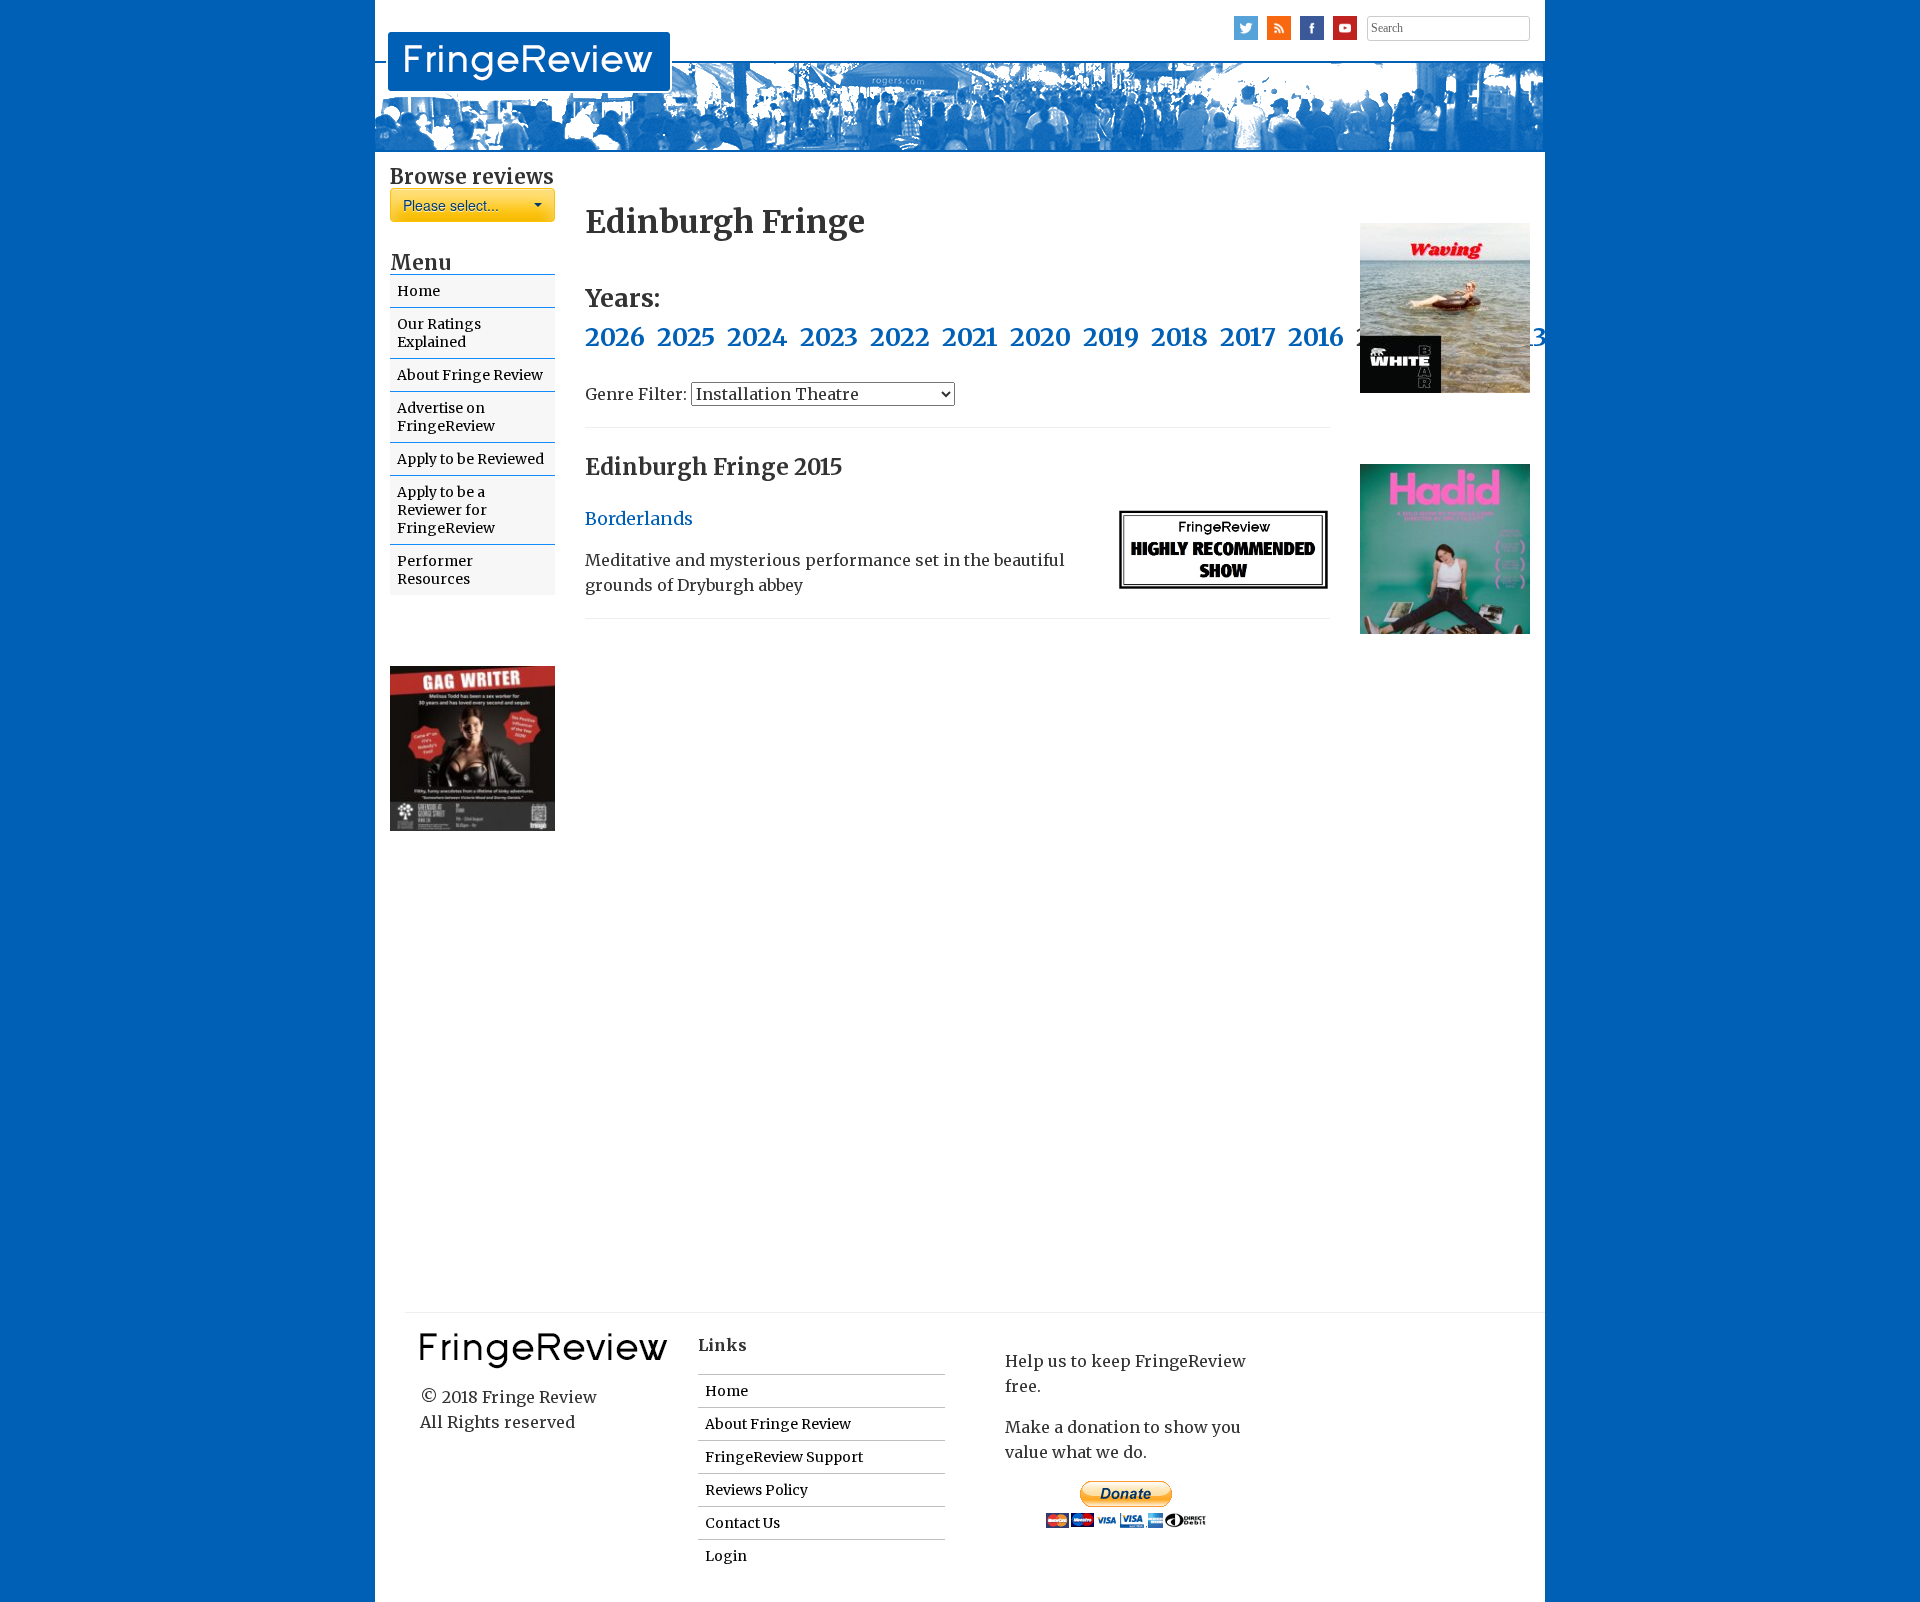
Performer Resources (435, 570)
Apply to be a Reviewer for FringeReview (446, 510)
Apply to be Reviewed (470, 459)
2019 (1111, 337)
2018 (1179, 337)
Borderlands (639, 519)
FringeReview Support (784, 1457)
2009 (1793, 337)
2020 (1040, 337)
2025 (686, 337)
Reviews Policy (756, 1490)
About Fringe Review (470, 375)
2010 (1721, 337)
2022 (900, 337)
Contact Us (742, 1523)
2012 (1587, 337)
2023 (829, 337)
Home (418, 291)
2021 (970, 337)
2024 (757, 337)
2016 (1316, 337)
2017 (1248, 337)
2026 (615, 337)
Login (726, 1556)
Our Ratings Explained (439, 333)
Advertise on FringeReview (446, 417)
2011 (1654, 337)
